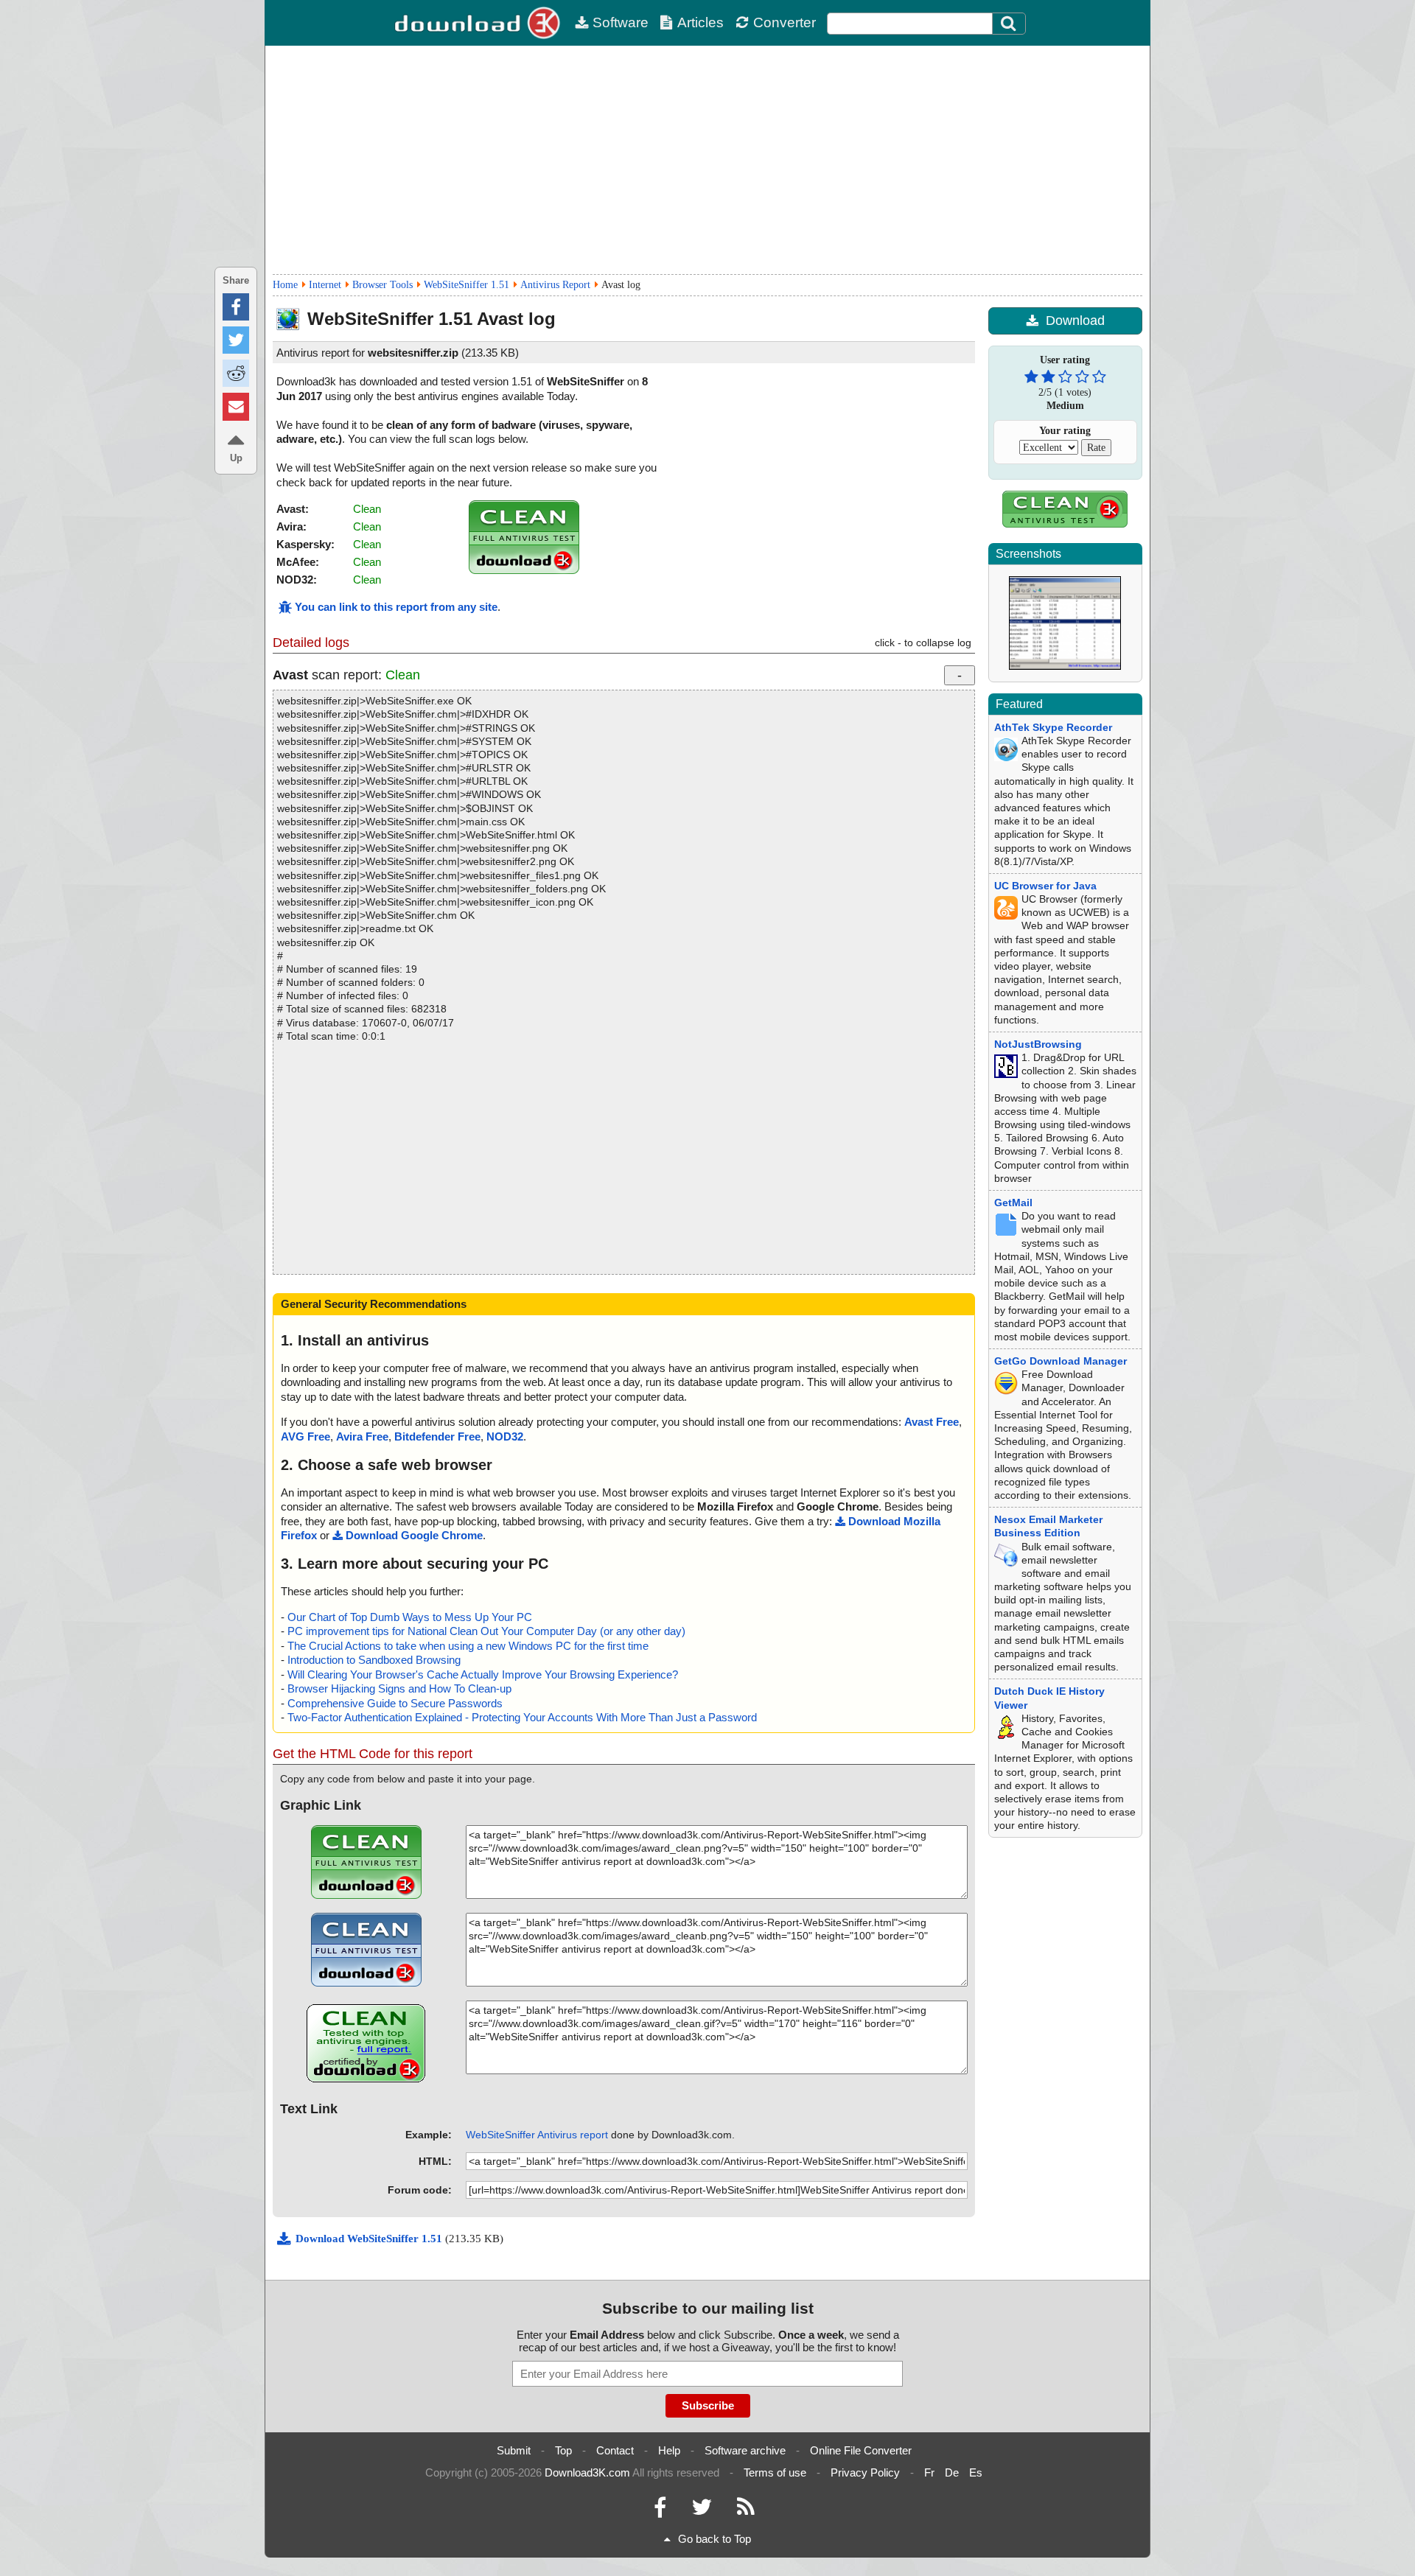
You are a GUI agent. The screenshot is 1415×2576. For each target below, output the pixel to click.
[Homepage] (479, 23)
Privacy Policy (865, 2472)
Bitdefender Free (437, 1436)
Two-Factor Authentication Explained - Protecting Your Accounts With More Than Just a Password (522, 1717)
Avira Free (362, 1436)
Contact (615, 2450)
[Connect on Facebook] (660, 2511)
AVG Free (305, 1436)
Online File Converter (861, 2450)
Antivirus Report (555, 285)
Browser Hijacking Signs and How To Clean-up (399, 1688)
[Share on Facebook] (236, 307)
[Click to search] (1010, 24)
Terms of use (775, 2472)
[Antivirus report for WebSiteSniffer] (524, 570)
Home (285, 285)
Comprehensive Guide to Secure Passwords (395, 1703)
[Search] (1009, 24)
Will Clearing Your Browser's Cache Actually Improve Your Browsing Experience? (483, 1674)
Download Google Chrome (414, 1535)
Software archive (745, 2450)
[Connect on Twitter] (702, 2511)
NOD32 (505, 1436)
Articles (700, 22)
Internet (325, 285)
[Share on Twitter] (236, 340)
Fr (929, 2472)
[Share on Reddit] (236, 373)
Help (669, 2450)
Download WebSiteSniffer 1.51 (370, 2239)
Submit (514, 2450)
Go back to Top (715, 2539)
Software (621, 22)
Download (1075, 321)
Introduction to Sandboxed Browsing (374, 1660)
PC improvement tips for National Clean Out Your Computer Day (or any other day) (486, 1631)
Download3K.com (587, 2472)
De (952, 2472)
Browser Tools (382, 285)
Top (563, 2450)
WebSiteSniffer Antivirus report (537, 2135)
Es (976, 2472)
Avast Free (932, 1422)
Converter (785, 22)
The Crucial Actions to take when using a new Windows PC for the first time (468, 1646)
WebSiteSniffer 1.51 (467, 285)
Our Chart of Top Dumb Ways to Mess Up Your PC (410, 1617)
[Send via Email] (236, 406)
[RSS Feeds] (746, 2511)
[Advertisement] (707, 160)
